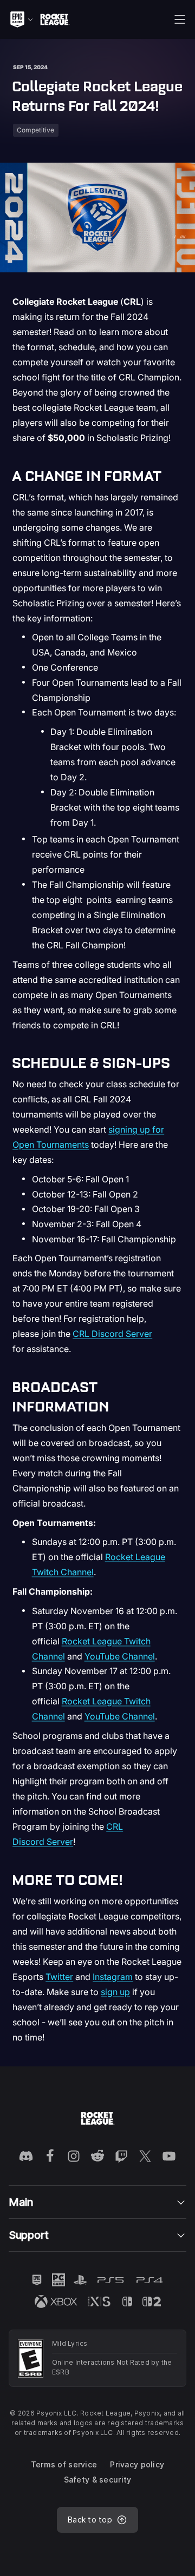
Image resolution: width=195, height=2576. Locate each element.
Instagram (113, 1977)
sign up (115, 1992)
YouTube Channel (120, 1656)
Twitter (59, 1977)
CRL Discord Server (112, 1334)
